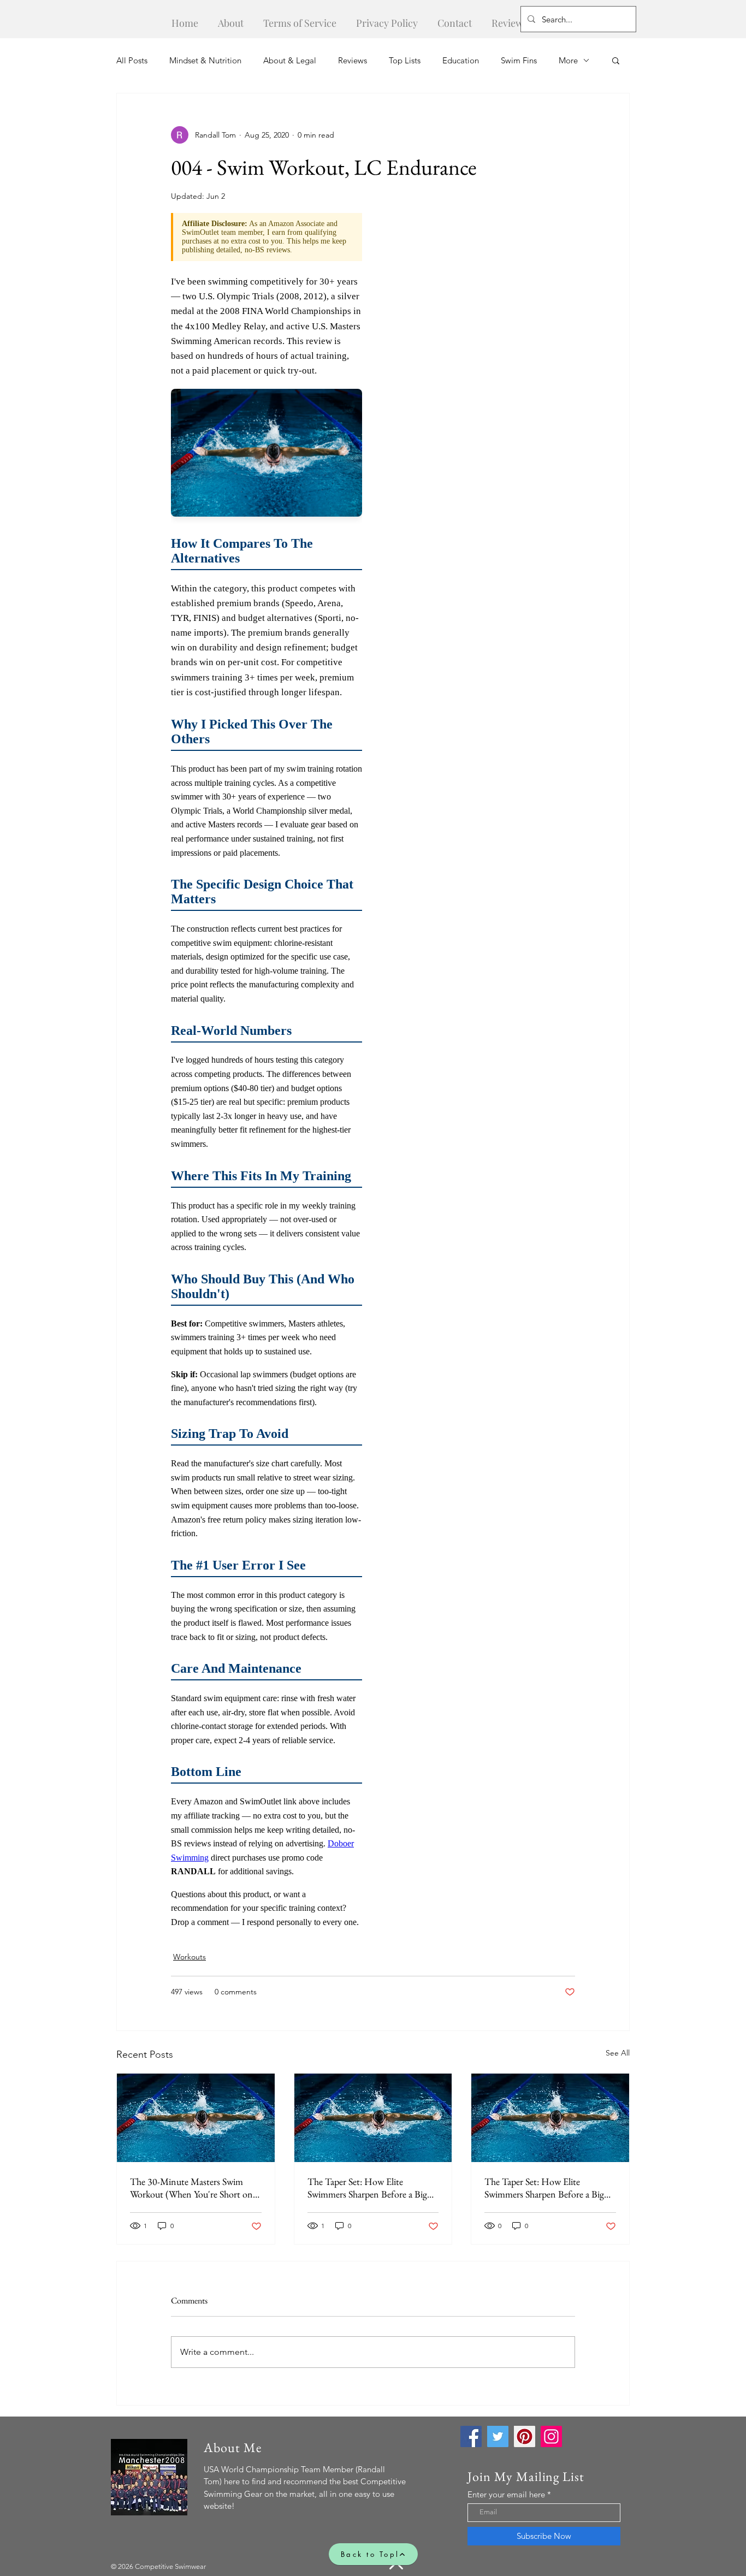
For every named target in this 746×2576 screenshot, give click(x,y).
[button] (616, 60)
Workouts (190, 1957)
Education (461, 60)
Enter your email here (506, 2494)
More (568, 60)
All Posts (132, 60)
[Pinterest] (525, 2436)
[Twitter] (498, 2436)
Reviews (353, 60)
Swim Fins (519, 60)
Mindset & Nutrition (205, 60)
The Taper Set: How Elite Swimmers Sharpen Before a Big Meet (367, 2188)
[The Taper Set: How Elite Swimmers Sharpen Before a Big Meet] (373, 2118)
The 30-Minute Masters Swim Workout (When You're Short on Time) (191, 2188)
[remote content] (267, 1076)
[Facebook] (471, 2436)
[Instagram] (551, 2436)
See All (618, 2053)
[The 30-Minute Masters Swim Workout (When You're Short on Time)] (196, 2118)
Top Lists (405, 60)
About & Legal (290, 60)
